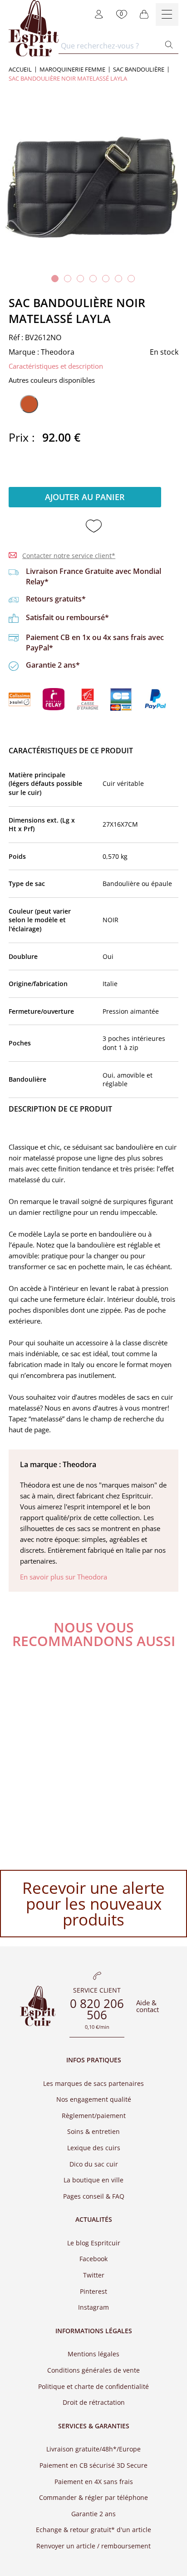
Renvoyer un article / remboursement (93, 2546)
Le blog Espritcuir (94, 2243)
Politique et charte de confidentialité (93, 2386)
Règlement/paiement (94, 2116)
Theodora (58, 352)
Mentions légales (93, 2354)
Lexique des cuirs (94, 2148)
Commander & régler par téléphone (93, 2497)
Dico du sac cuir (94, 2164)
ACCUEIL (20, 70)
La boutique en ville (93, 2180)
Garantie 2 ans (93, 2514)
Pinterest (93, 2291)
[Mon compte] (99, 14)
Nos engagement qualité (94, 2099)
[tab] (55, 279)
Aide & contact (148, 2006)
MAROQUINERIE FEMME (72, 70)
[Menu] (167, 14)
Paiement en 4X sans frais (94, 2482)
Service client (97, 1991)
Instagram (93, 2307)
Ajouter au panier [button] (85, 497)
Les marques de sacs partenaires (93, 2083)
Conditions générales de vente (93, 2370)
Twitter (94, 2275)
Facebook (93, 2259)
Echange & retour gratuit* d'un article (93, 2530)
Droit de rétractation (94, 2402)
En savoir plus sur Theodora (64, 1577)
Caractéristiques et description (56, 366)
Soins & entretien (93, 2131)
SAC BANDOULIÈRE (139, 70)
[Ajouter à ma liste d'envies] (94, 527)
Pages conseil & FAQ (94, 2196)
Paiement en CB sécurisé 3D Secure (93, 2465)
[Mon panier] (144, 14)
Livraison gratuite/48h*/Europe (93, 2449)
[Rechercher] (169, 46)
